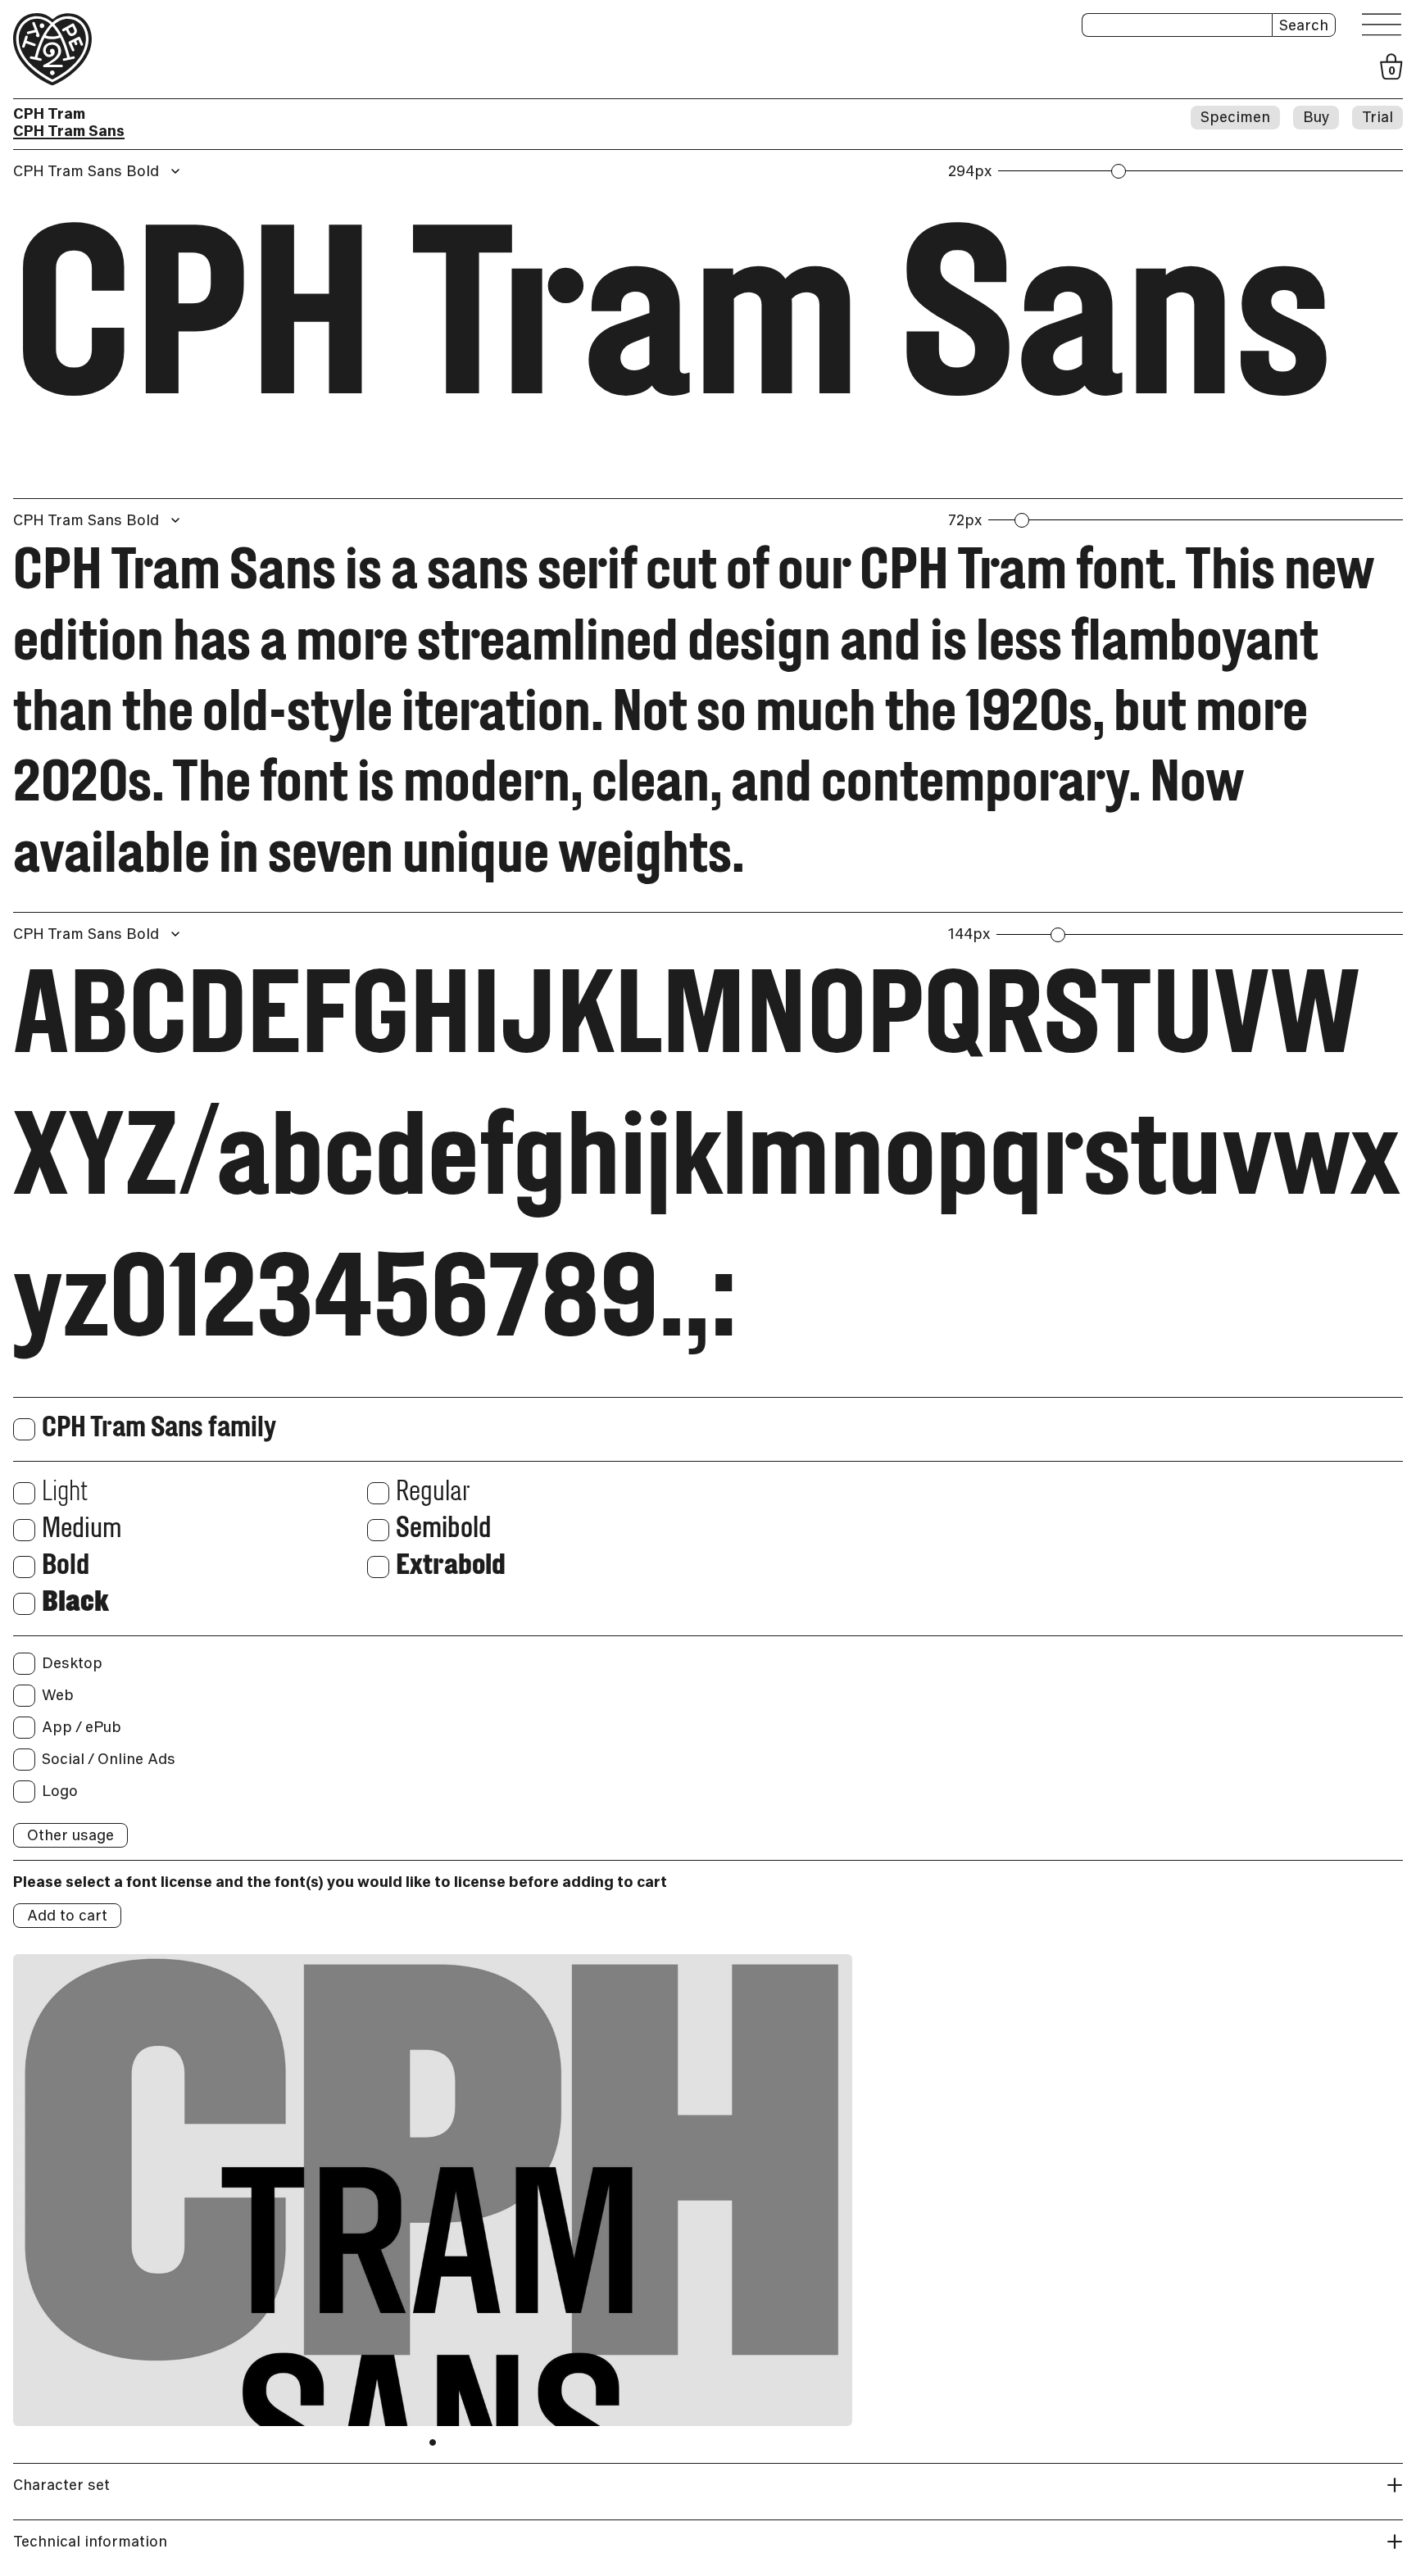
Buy (1316, 117)
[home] (52, 49)
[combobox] (98, 171)
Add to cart (67, 1915)
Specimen (1235, 117)
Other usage (70, 1835)
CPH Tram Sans (69, 131)
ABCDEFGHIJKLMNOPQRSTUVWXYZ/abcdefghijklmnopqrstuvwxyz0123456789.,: (706, 1164)
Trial (1377, 117)
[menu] (1382, 25)
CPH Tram (49, 113)
